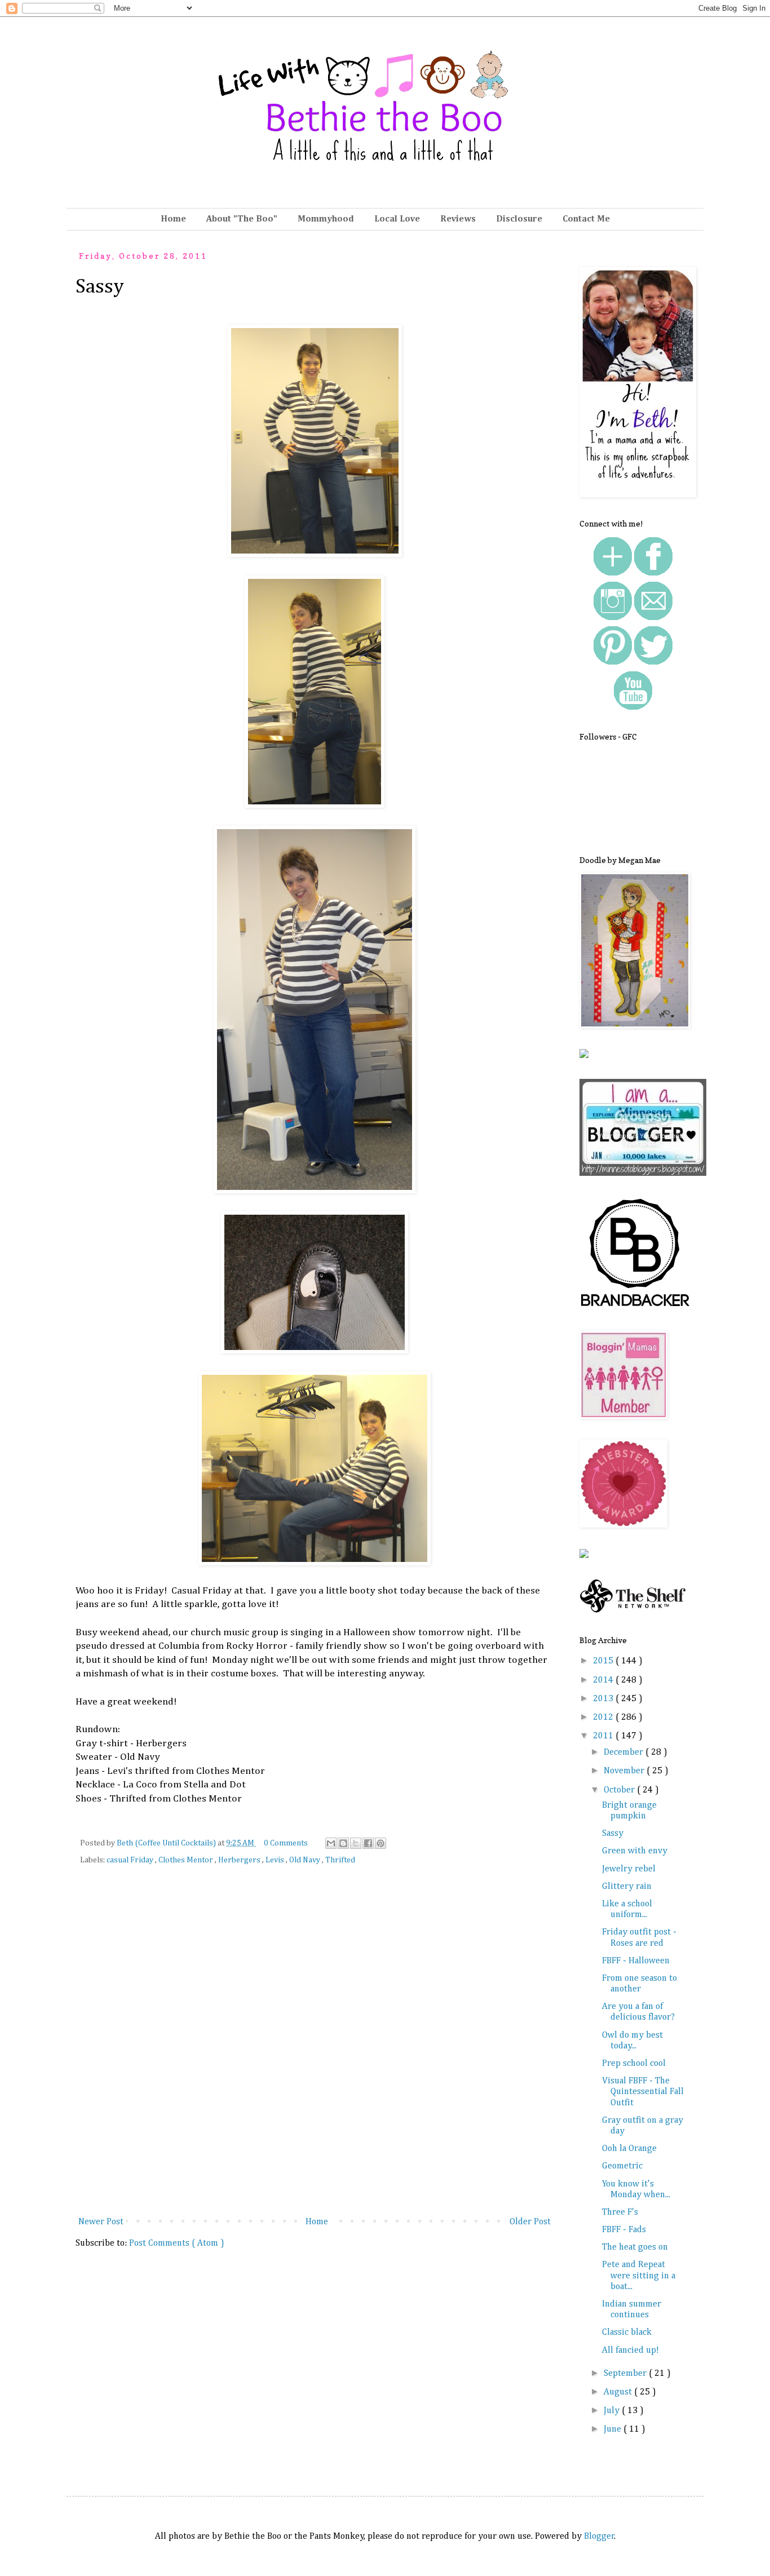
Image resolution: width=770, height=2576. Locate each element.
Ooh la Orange (629, 2149)
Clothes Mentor (187, 1860)
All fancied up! (630, 2351)
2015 (604, 1661)
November (625, 1771)
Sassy (613, 1834)
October (620, 1790)
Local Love (397, 219)
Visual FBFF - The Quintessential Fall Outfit (643, 2092)
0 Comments (286, 1843)
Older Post (530, 2222)
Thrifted (340, 1860)
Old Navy (306, 1860)
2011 (604, 1736)
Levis (276, 1860)
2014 (604, 1680)
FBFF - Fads (624, 2230)
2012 (604, 1718)
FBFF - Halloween (636, 1961)
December (625, 1752)
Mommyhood (326, 219)
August (619, 2392)
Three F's (620, 2212)
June (614, 2429)
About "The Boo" (242, 219)
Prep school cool (634, 2064)
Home (173, 219)
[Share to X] (356, 1843)
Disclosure (519, 219)
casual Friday (131, 1860)
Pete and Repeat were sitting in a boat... (639, 2276)
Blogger (599, 2537)
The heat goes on (635, 2247)
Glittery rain (627, 1887)
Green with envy (635, 1851)
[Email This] (331, 1843)
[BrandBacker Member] (636, 1308)
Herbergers (240, 1860)
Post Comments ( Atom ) (177, 2243)
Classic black (627, 2332)
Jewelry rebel (629, 1869)
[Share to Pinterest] (380, 1843)
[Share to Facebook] (368, 1843)
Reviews (458, 219)
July (613, 2411)
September (626, 2374)
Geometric (622, 2166)
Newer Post (101, 2222)
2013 (604, 1699)
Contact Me (586, 219)
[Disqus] (315, 2049)
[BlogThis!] (343, 1843)
